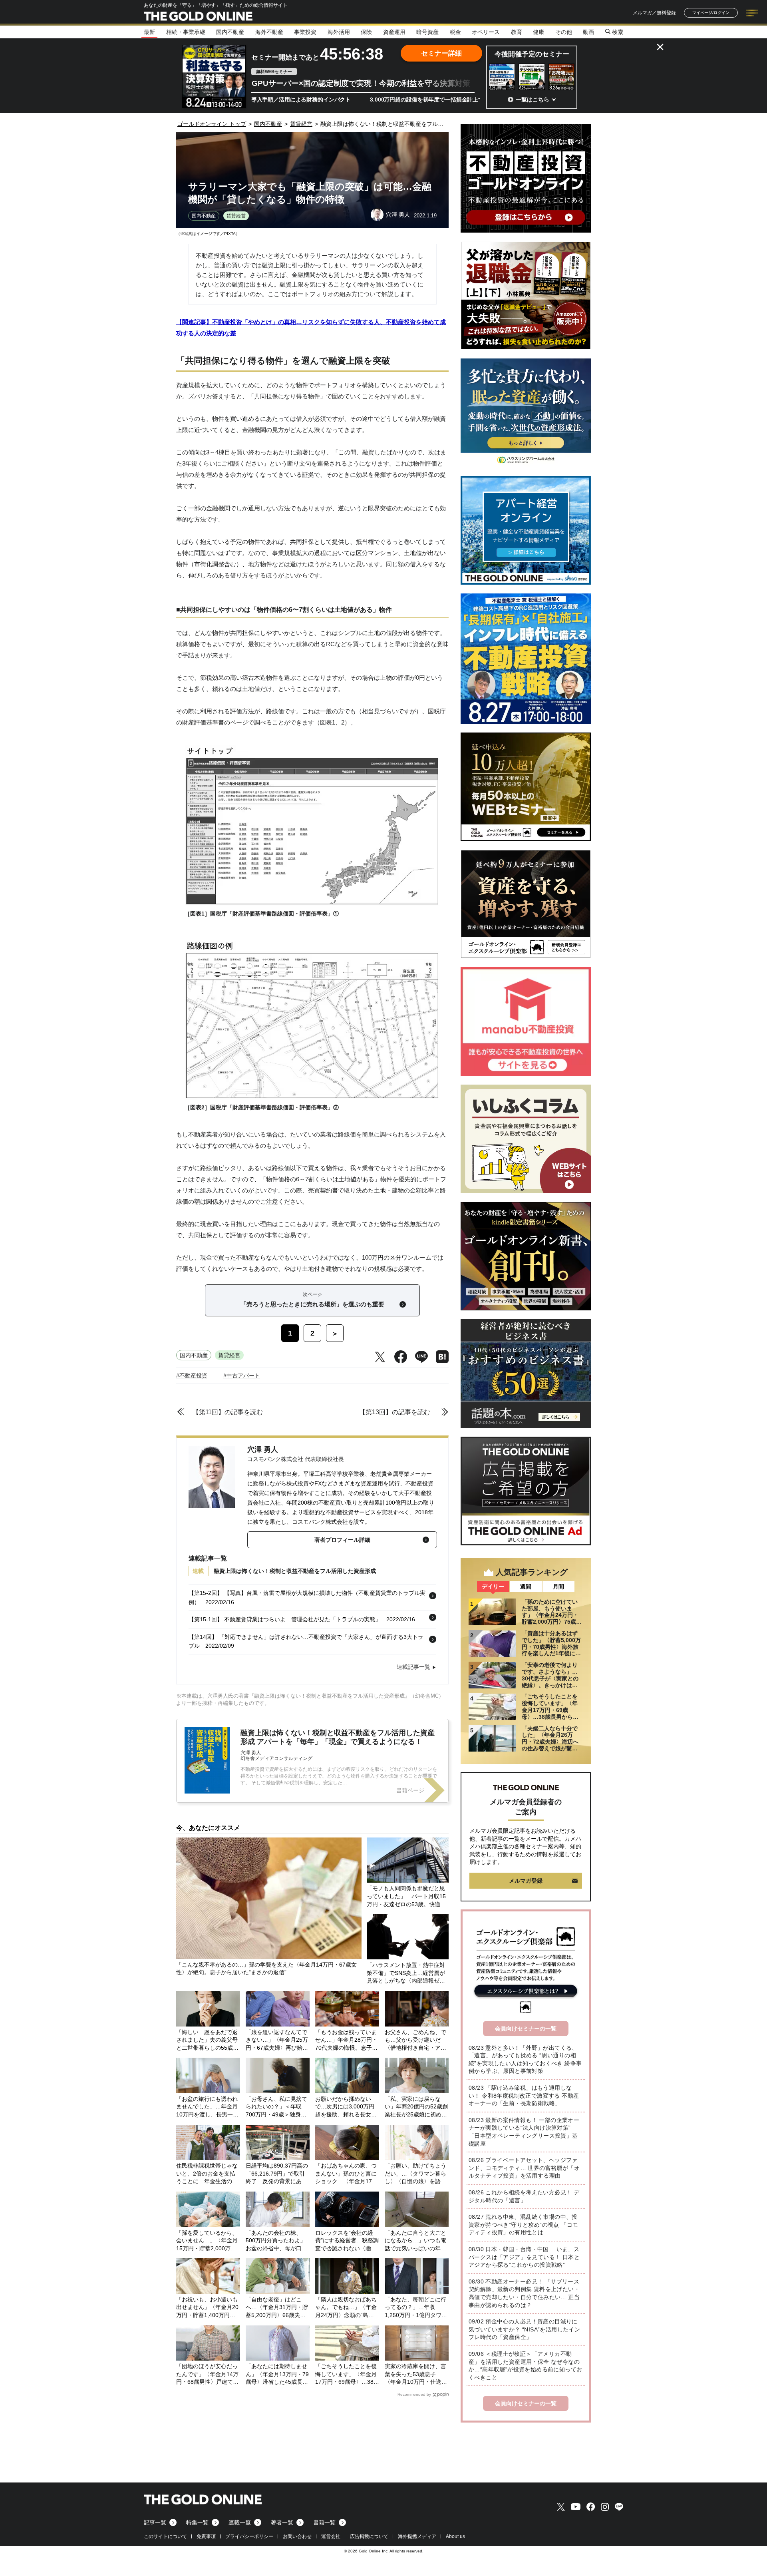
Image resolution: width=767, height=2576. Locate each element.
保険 (366, 32)
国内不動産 (230, 32)
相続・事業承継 (186, 32)
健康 (538, 32)
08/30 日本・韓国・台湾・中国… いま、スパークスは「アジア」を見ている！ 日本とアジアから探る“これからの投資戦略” (524, 2257)
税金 (455, 32)
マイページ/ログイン (711, 13)
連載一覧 (240, 2522)
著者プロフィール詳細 (342, 1540)
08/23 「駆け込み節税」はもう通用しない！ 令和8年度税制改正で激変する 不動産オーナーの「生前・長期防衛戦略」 (524, 2095)
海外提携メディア (417, 2536)
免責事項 (206, 2536)
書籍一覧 (324, 2522)
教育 (517, 32)
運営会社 (331, 2536)
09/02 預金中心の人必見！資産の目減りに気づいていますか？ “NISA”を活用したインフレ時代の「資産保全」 (524, 2329)
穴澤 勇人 (263, 1449)
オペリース (486, 32)
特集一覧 (197, 2522)
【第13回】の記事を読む (395, 1412)
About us (455, 2536)
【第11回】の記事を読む (228, 1412)
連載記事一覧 (413, 1667)
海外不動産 (269, 32)
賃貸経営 (236, 216)
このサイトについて (165, 2536)
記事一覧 (155, 2522)
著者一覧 (282, 2522)
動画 (588, 32)
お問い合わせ (297, 2536)
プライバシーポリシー (249, 2536)
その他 (564, 32)
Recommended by (414, 2394)
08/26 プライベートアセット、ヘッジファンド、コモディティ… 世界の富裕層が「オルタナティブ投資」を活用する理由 (524, 2168)
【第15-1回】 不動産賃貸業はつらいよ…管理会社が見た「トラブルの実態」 (285, 1619)
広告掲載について (369, 2536)
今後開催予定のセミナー (532, 54)
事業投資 (305, 32)
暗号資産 (427, 32)
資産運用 (394, 32)
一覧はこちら (533, 100)
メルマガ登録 (526, 1881)
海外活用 (339, 32)
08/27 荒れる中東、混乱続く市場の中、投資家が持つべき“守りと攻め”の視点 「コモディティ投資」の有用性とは (523, 2225)
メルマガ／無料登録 (654, 13)
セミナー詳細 (441, 53)
